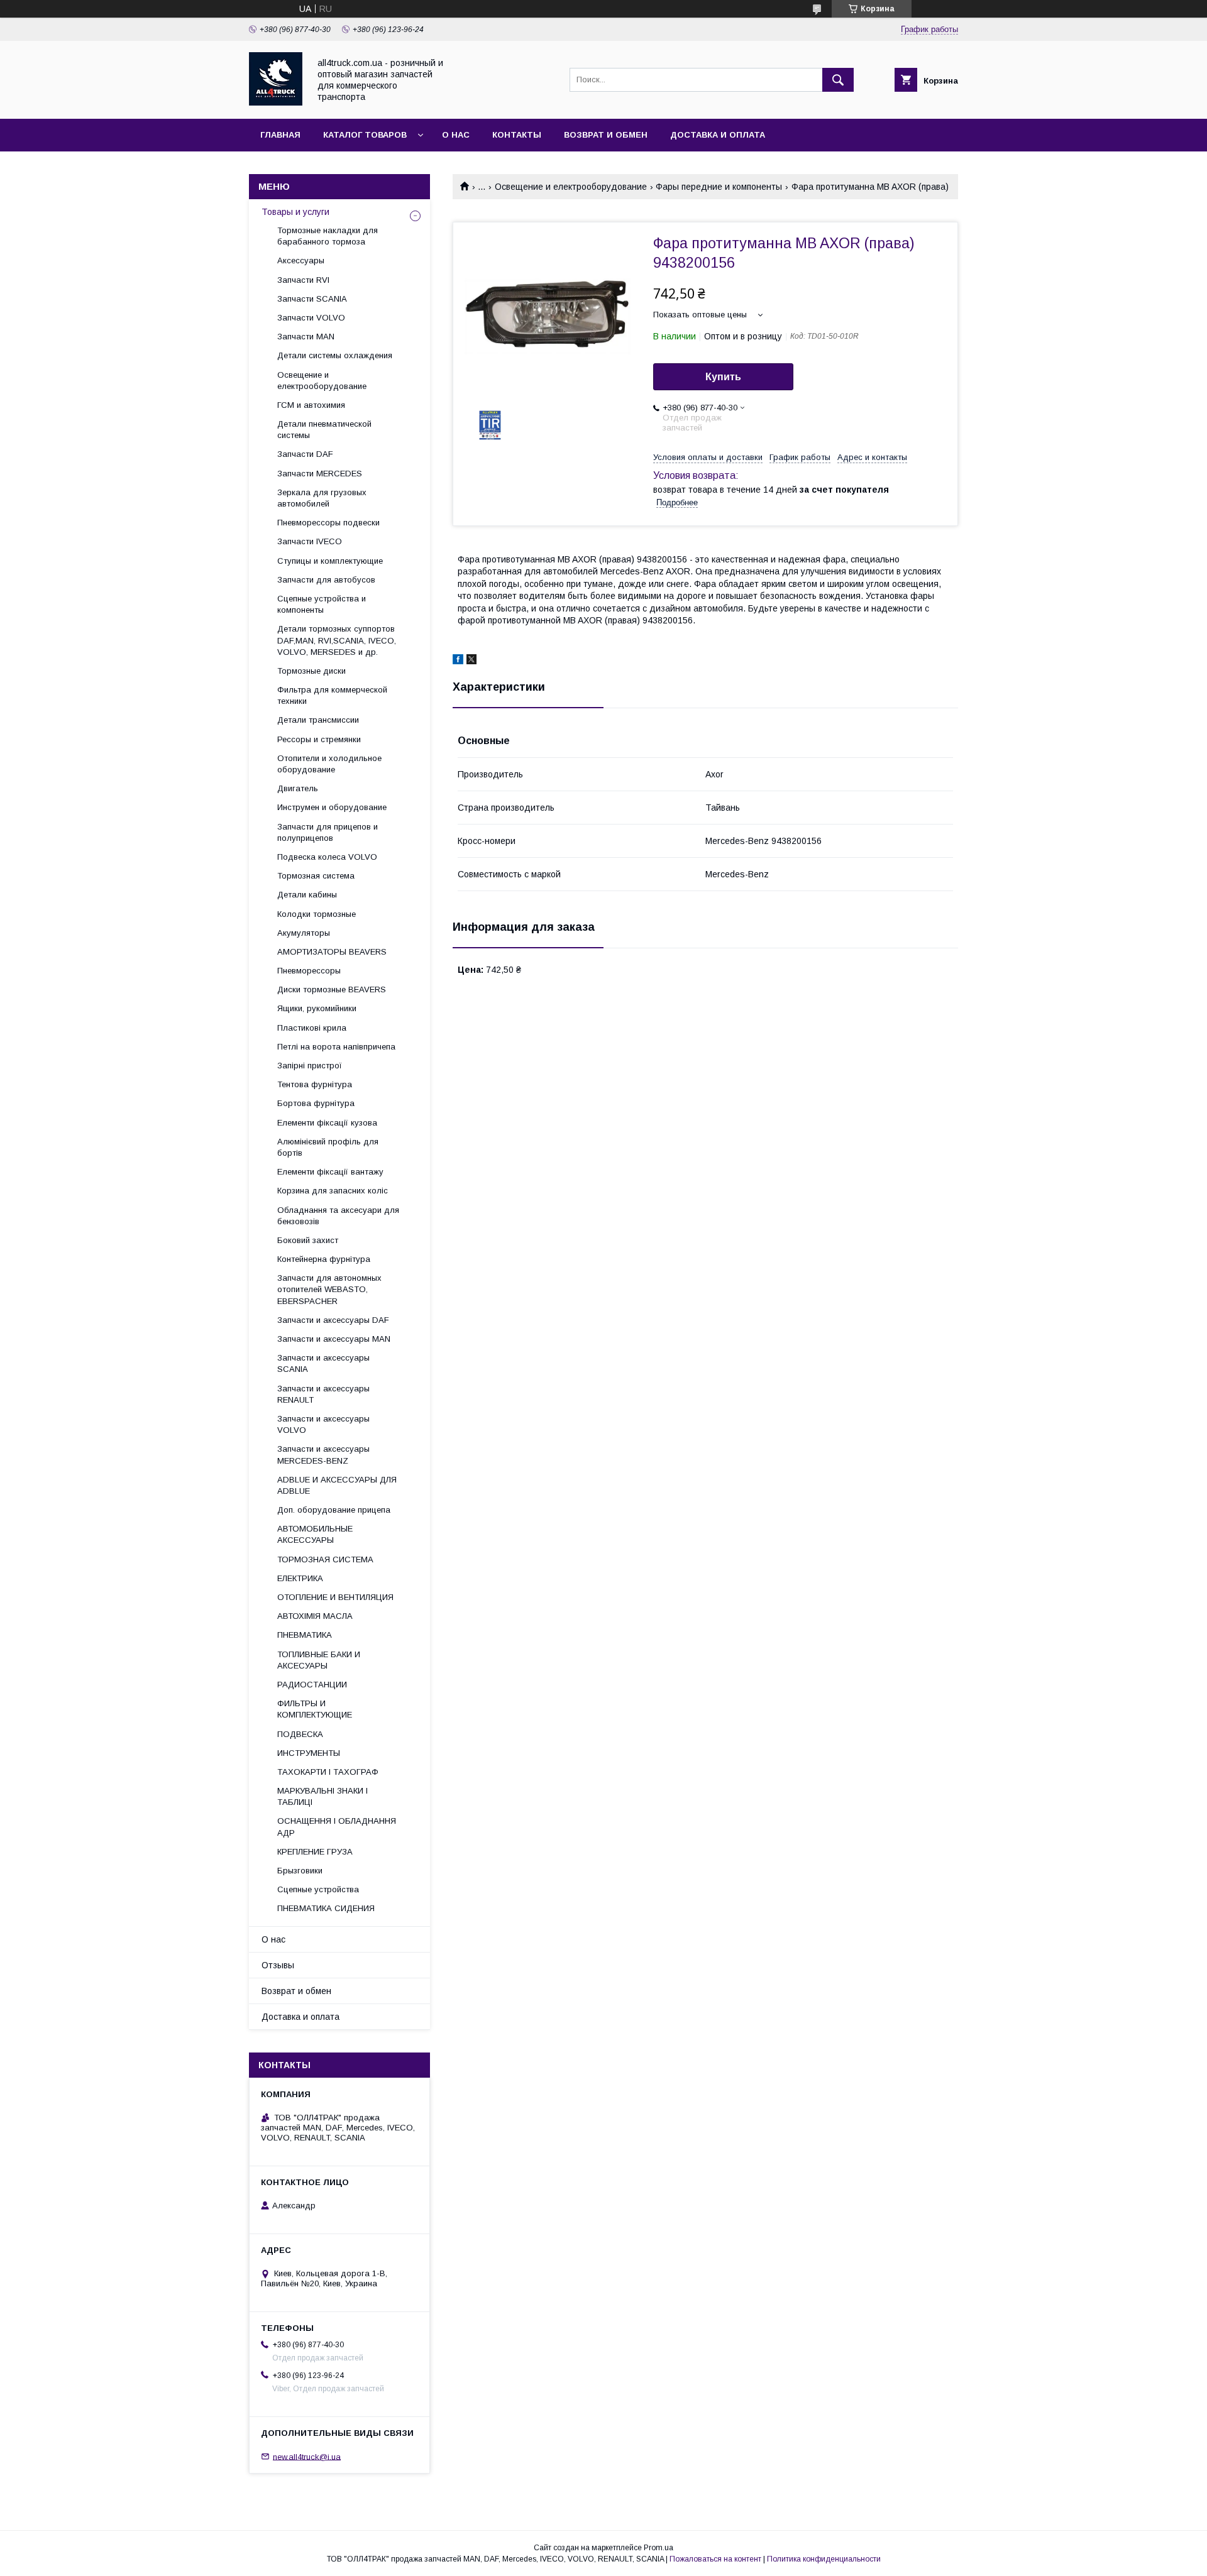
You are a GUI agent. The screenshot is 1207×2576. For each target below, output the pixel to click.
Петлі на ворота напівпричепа (336, 1047)
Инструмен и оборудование (332, 807)
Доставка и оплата (718, 135)
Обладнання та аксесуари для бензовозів (338, 1216)
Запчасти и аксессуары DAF (333, 1320)
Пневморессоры (309, 971)
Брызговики (300, 1871)
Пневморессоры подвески (328, 523)
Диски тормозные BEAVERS (332, 989)
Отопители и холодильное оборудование (329, 764)
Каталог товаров (365, 135)
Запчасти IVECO (310, 541)
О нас (456, 135)
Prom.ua (659, 2548)
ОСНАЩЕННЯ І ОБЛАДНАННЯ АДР (337, 1827)
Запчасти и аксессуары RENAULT (323, 1394)
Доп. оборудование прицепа (334, 1510)
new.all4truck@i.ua (307, 2456)
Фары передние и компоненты (719, 187)
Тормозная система (316, 876)
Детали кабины (307, 895)
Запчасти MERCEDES (320, 474)
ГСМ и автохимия (311, 405)
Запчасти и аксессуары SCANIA (323, 1363)
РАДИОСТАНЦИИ (312, 1685)
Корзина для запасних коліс (333, 1191)
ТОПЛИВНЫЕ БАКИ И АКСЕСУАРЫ (319, 1660)
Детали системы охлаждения (335, 355)
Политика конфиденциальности (824, 2559)
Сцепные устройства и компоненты (322, 604)
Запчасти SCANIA (312, 299)
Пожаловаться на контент (715, 2559)
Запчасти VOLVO (311, 318)
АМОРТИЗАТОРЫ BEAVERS (332, 952)
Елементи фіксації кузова (327, 1123)
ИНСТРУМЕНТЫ (309, 1753)
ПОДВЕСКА (300, 1734)
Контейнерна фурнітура (324, 1259)
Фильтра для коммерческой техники (332, 695)
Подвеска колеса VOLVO (327, 857)
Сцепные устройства (318, 1889)
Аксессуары (301, 260)
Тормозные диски (311, 671)
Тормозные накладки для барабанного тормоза (328, 236)
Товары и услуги (295, 212)
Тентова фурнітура (315, 1084)
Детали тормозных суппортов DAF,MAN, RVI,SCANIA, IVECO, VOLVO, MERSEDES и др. (337, 640)
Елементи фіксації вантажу (330, 1172)
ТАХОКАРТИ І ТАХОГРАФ (328, 1772)
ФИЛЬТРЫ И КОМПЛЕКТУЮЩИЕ (315, 1709)
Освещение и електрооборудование (571, 187)
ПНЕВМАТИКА (305, 1635)
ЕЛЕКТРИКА (300, 1578)
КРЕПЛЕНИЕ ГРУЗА (315, 1852)
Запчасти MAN (306, 337)
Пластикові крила (312, 1028)
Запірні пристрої (310, 1066)
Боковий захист (308, 1240)
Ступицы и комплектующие (330, 561)
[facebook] (458, 661)
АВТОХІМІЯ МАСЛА (315, 1616)
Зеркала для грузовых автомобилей (322, 498)
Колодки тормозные (317, 914)
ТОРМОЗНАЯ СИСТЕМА (325, 1559)
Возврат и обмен (606, 135)
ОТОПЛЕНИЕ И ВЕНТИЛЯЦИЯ (335, 1597)
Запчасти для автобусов (326, 580)
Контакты (517, 135)
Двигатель (298, 788)
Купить (723, 377)
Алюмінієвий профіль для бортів (328, 1147)
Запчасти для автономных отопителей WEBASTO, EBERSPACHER (329, 1289)
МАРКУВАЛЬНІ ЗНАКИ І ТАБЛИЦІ (322, 1796)
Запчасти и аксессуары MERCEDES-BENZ (323, 1455)
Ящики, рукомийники (317, 1008)
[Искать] (838, 80)
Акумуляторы (304, 933)
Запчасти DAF (305, 454)
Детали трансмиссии (318, 720)
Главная (280, 135)
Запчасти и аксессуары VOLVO (323, 1424)
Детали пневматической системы (324, 430)
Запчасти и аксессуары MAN (334, 1339)
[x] (471, 661)
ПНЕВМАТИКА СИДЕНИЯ (326, 1908)
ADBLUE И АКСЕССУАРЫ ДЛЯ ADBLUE (337, 1485)
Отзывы (278, 1965)
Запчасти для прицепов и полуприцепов (328, 832)
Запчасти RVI (303, 280)
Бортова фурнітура (316, 1103)
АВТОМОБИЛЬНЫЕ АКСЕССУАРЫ (315, 1534)
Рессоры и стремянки (319, 739)
